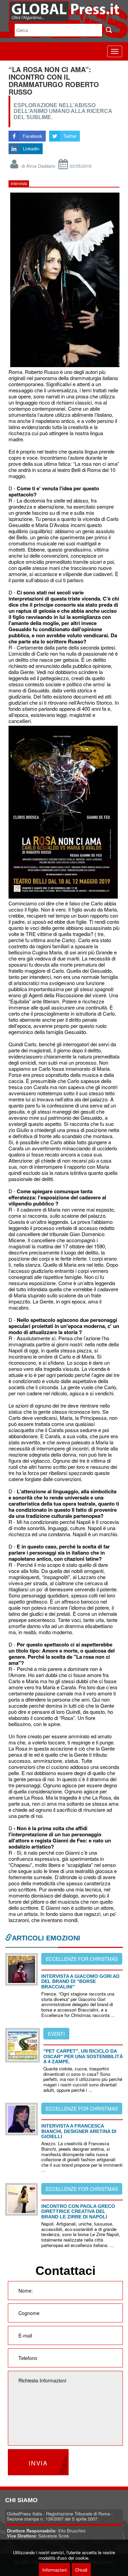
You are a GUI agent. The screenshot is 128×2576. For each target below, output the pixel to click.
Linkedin (31, 149)
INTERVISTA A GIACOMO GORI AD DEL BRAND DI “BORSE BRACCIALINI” (80, 1981)
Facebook (33, 136)
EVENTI (56, 2034)
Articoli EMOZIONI (46, 1938)
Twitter (70, 136)
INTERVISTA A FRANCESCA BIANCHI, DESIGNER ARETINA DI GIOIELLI (79, 2131)
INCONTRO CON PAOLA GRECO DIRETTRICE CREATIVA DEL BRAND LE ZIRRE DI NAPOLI (78, 2211)
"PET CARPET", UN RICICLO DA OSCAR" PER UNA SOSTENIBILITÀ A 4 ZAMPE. (83, 2056)
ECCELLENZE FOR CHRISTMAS (82, 1959)
